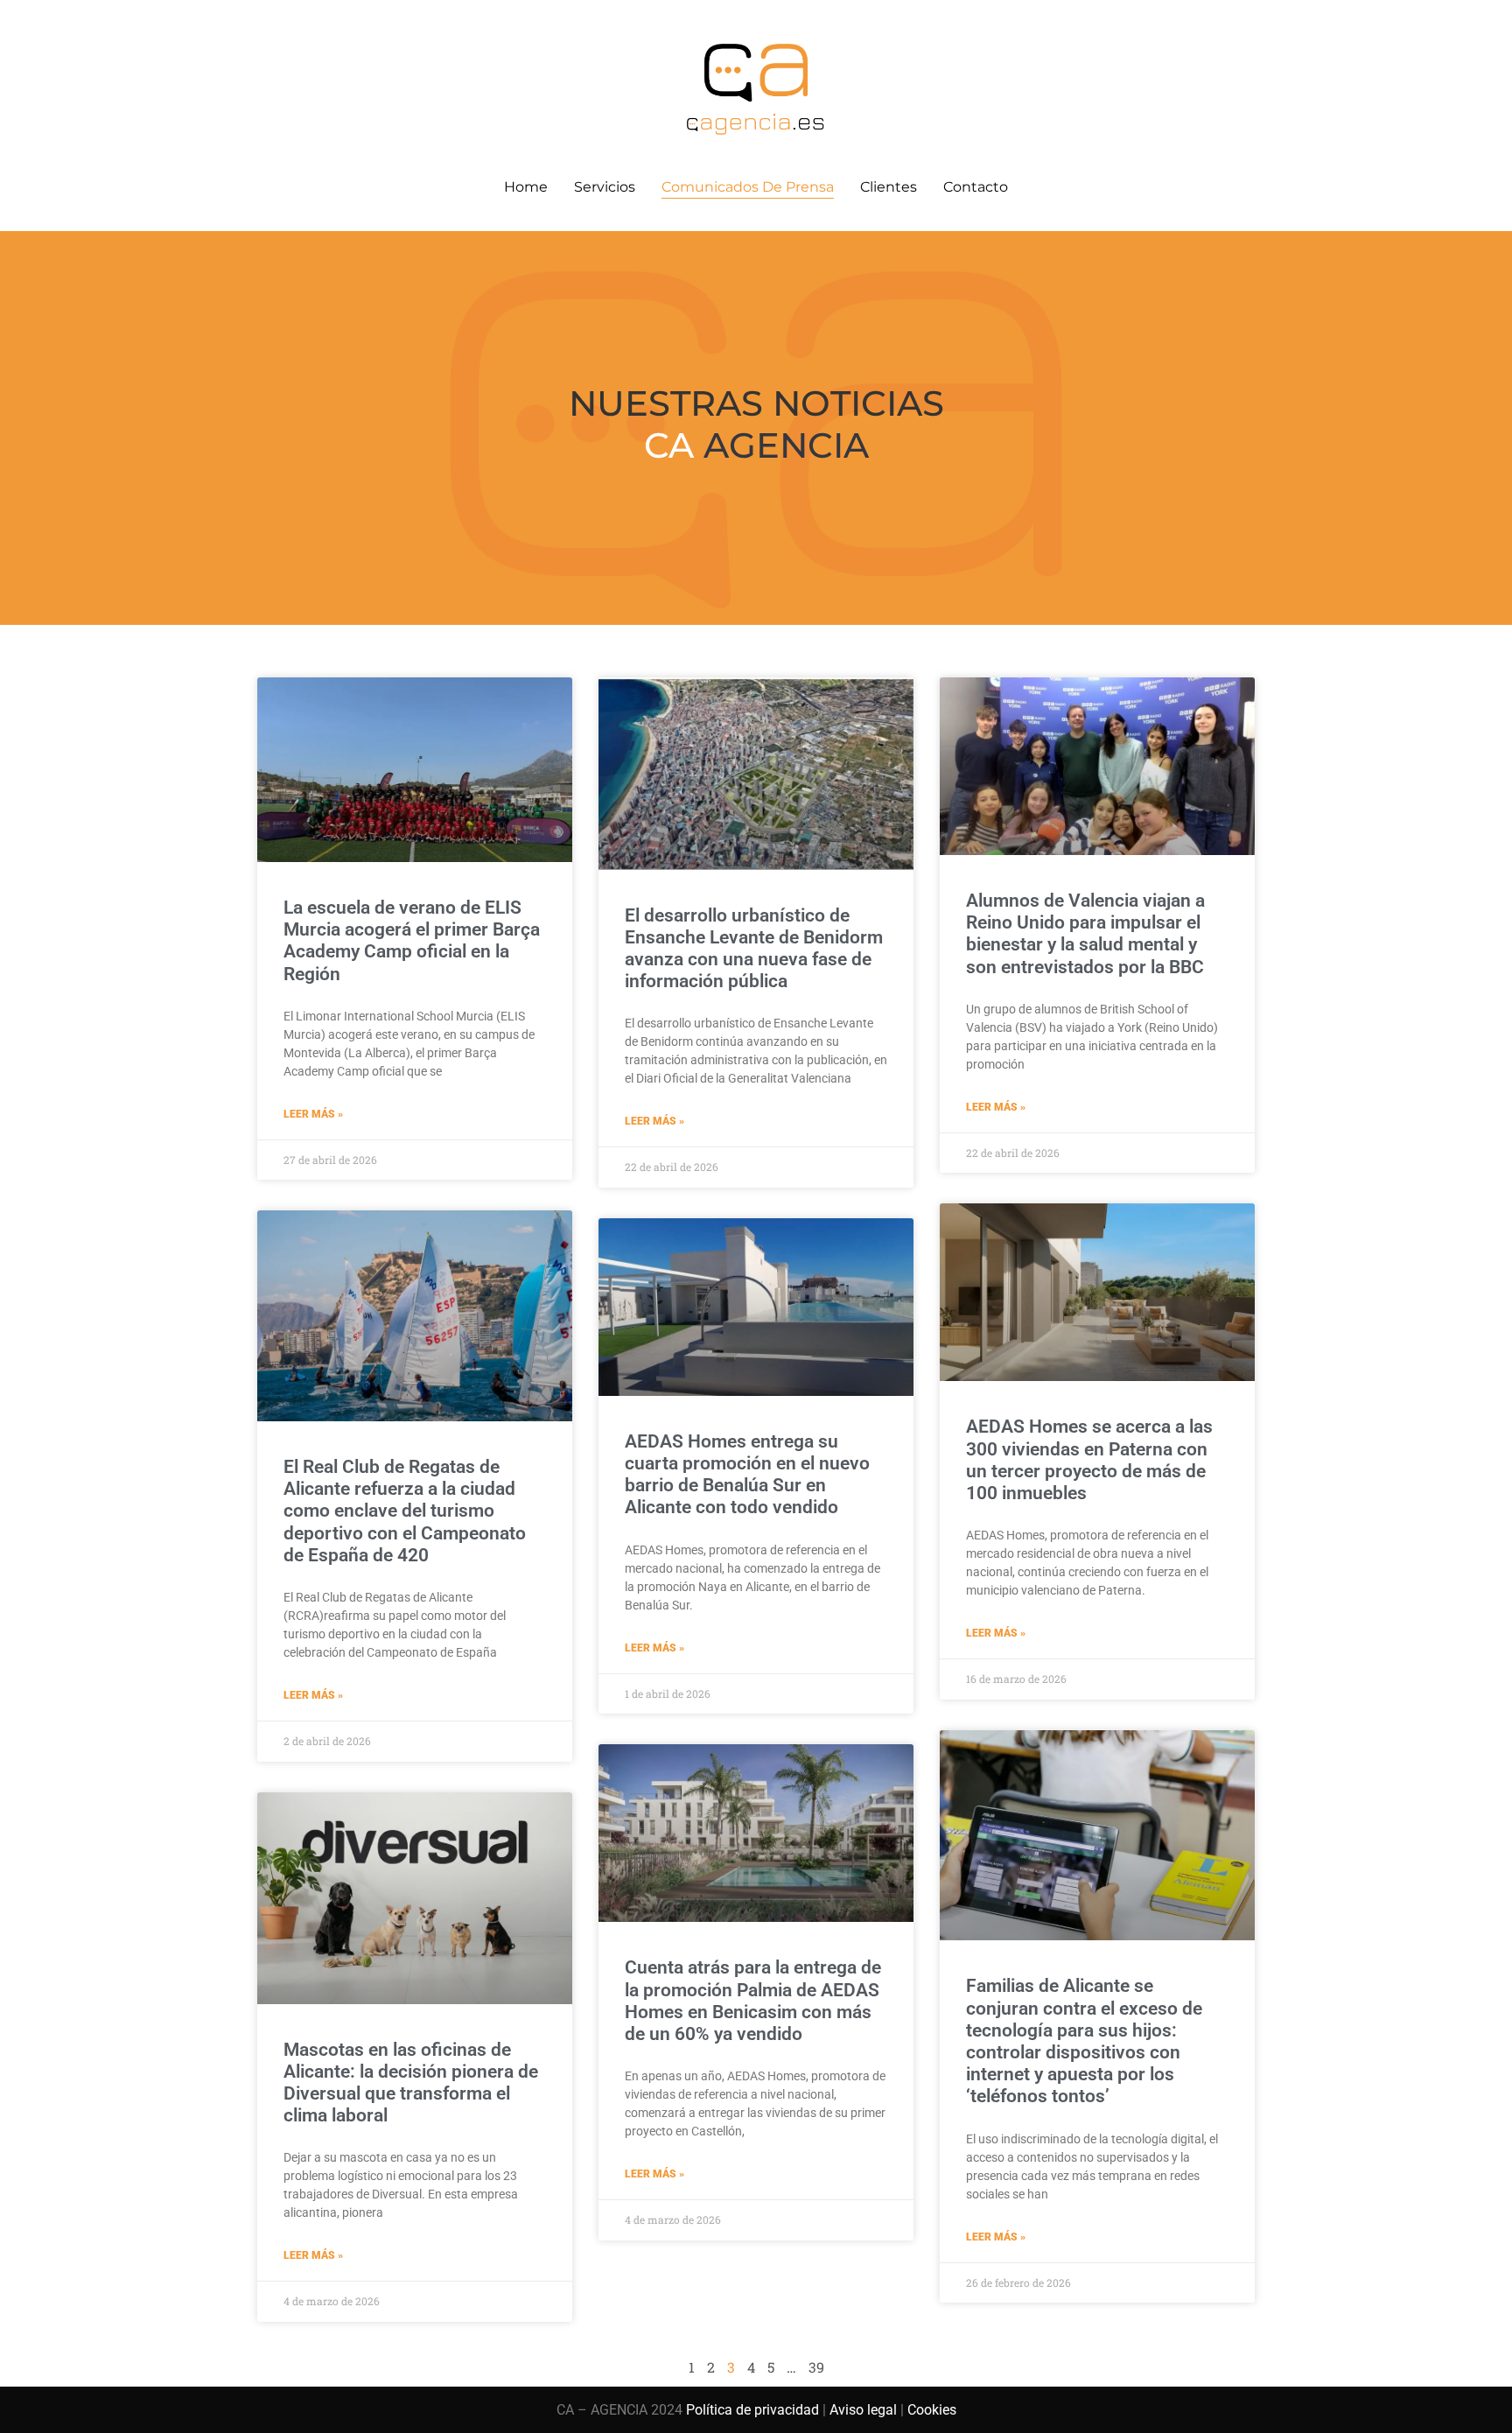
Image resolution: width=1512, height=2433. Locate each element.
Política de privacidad (752, 2410)
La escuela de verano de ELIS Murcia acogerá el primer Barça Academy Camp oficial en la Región (412, 941)
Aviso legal (863, 2410)
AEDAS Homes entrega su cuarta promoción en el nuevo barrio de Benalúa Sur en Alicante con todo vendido (747, 1475)
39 (816, 2367)
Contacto (976, 187)
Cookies (932, 2410)
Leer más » (313, 1114)
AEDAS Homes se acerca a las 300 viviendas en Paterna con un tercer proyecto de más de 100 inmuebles (1089, 1460)
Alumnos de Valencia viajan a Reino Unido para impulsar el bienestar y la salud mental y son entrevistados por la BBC (1085, 934)
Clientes (889, 187)
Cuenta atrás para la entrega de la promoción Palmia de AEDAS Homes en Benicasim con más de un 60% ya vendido (753, 2001)
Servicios (605, 187)
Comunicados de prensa (748, 187)
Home (526, 187)
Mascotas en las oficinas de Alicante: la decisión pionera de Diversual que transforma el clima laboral (411, 2083)
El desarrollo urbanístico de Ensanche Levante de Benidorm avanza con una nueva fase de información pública (754, 949)
